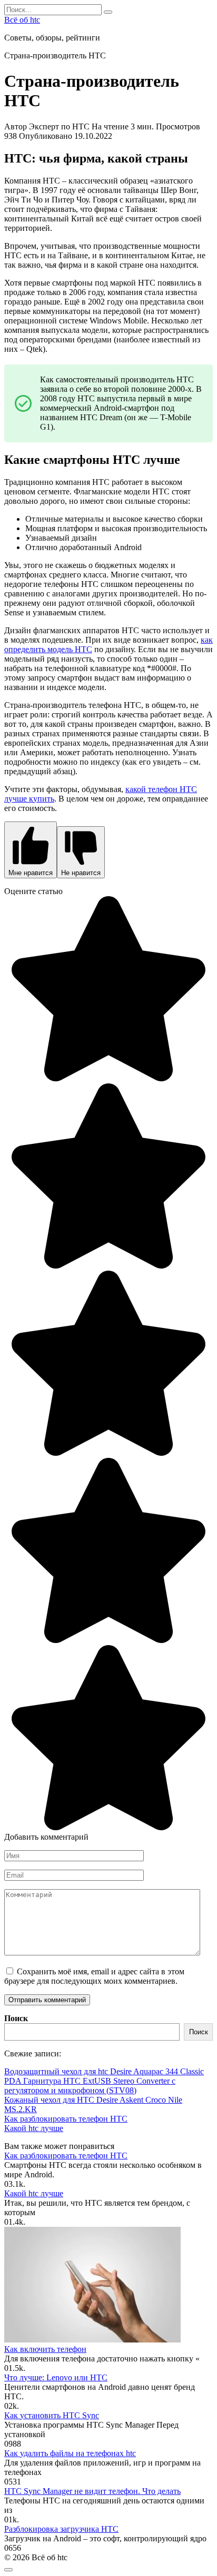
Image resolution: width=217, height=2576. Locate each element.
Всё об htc (22, 20)
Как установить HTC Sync (52, 2415)
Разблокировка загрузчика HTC (61, 2529)
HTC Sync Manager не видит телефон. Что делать (92, 2491)
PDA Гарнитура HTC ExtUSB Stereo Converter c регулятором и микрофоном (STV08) (90, 2086)
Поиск (16, 2018)
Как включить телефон (45, 2349)
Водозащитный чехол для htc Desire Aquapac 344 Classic (104, 2071)
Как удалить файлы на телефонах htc (70, 2453)
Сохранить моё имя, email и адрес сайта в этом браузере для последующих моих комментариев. (94, 1976)
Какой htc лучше (34, 2128)
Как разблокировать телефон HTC (66, 2119)
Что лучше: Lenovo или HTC (56, 2377)
